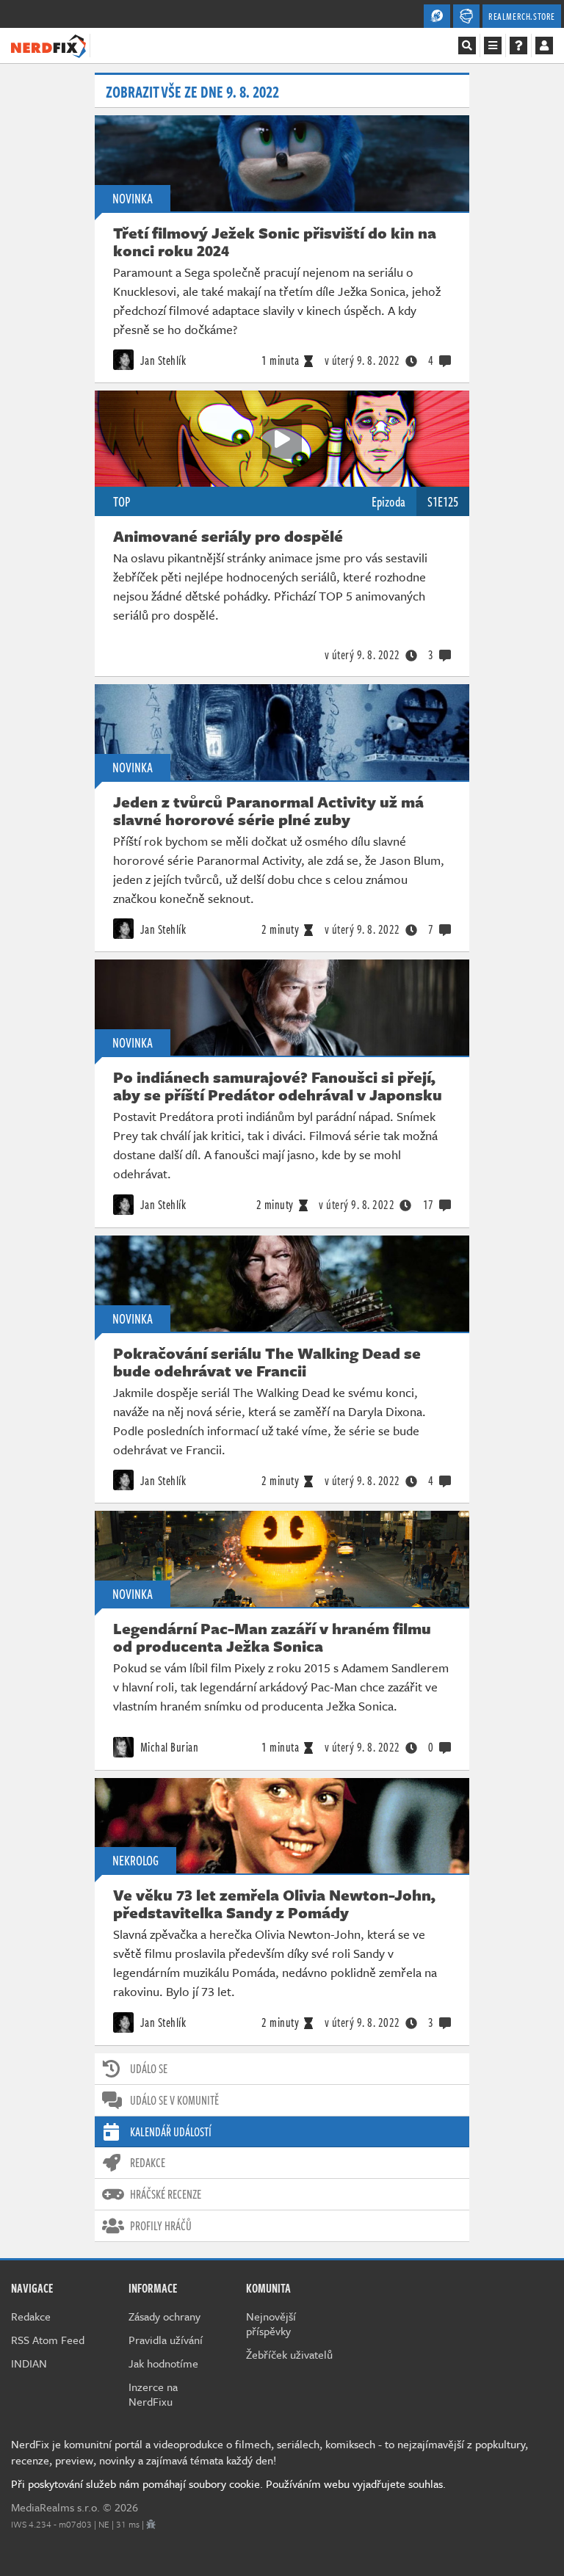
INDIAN (29, 2363)
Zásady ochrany (164, 2316)
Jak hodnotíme (163, 2363)
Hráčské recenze (166, 2194)
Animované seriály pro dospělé (228, 536)
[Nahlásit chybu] (151, 2524)
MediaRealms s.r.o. (55, 2507)
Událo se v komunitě (174, 2100)
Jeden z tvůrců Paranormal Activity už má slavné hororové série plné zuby (268, 810)
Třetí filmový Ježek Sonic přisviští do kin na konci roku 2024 (275, 242)
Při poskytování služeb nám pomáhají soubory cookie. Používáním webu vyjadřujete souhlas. (228, 2484)
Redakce (148, 2163)
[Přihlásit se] (544, 46)
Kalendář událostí (171, 2132)
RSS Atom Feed (48, 2340)
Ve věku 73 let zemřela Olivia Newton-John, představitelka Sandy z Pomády (274, 1904)
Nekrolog (135, 1860)
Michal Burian (168, 1747)
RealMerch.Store (522, 16)
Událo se (149, 2069)
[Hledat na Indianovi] (467, 46)
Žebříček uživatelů (289, 2354)
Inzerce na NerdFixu (153, 2394)
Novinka (133, 198)
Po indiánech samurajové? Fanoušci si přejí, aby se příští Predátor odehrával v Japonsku (278, 1086)
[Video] (282, 439)
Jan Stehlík (162, 360)
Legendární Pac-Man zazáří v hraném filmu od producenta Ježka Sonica (272, 1637)
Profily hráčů (161, 2226)
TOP (122, 501)
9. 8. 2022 (362, 360)
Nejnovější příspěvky (271, 2323)
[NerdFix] (48, 45)
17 (429, 1205)
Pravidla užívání (166, 2340)
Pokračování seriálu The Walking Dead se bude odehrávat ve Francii (267, 1362)
